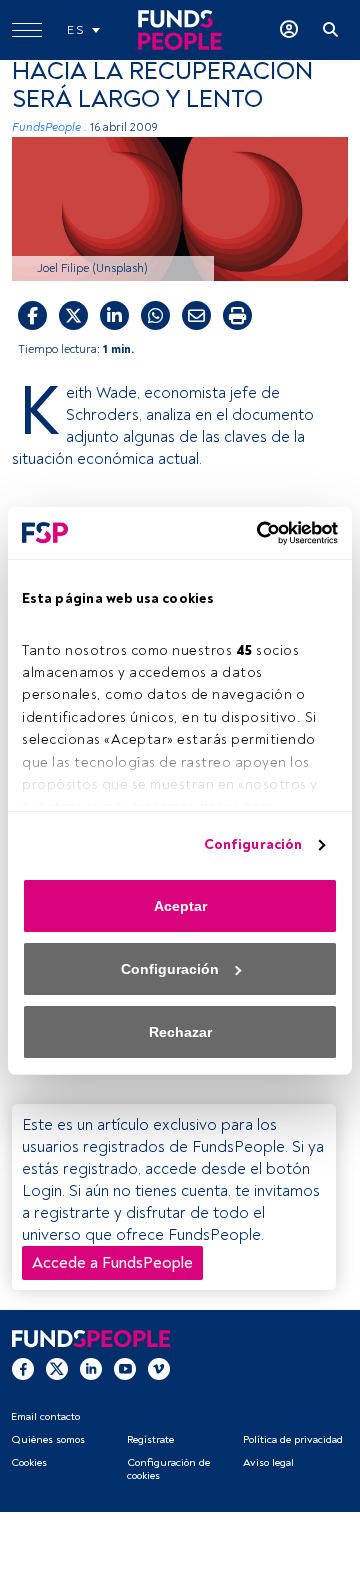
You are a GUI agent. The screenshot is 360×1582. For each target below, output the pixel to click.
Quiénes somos (48, 1439)
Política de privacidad (293, 1439)
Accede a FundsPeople (112, 1263)
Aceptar (180, 906)
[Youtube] (125, 1368)
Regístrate (150, 1439)
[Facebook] (23, 1368)
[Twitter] (57, 1368)
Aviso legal (268, 1462)
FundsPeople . (49, 127)
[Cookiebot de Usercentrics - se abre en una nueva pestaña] (255, 533)
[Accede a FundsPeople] (289, 30)
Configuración (253, 844)
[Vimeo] (159, 1368)
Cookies (29, 1462)
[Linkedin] (91, 1368)
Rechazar (180, 1032)
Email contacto (45, 1416)
